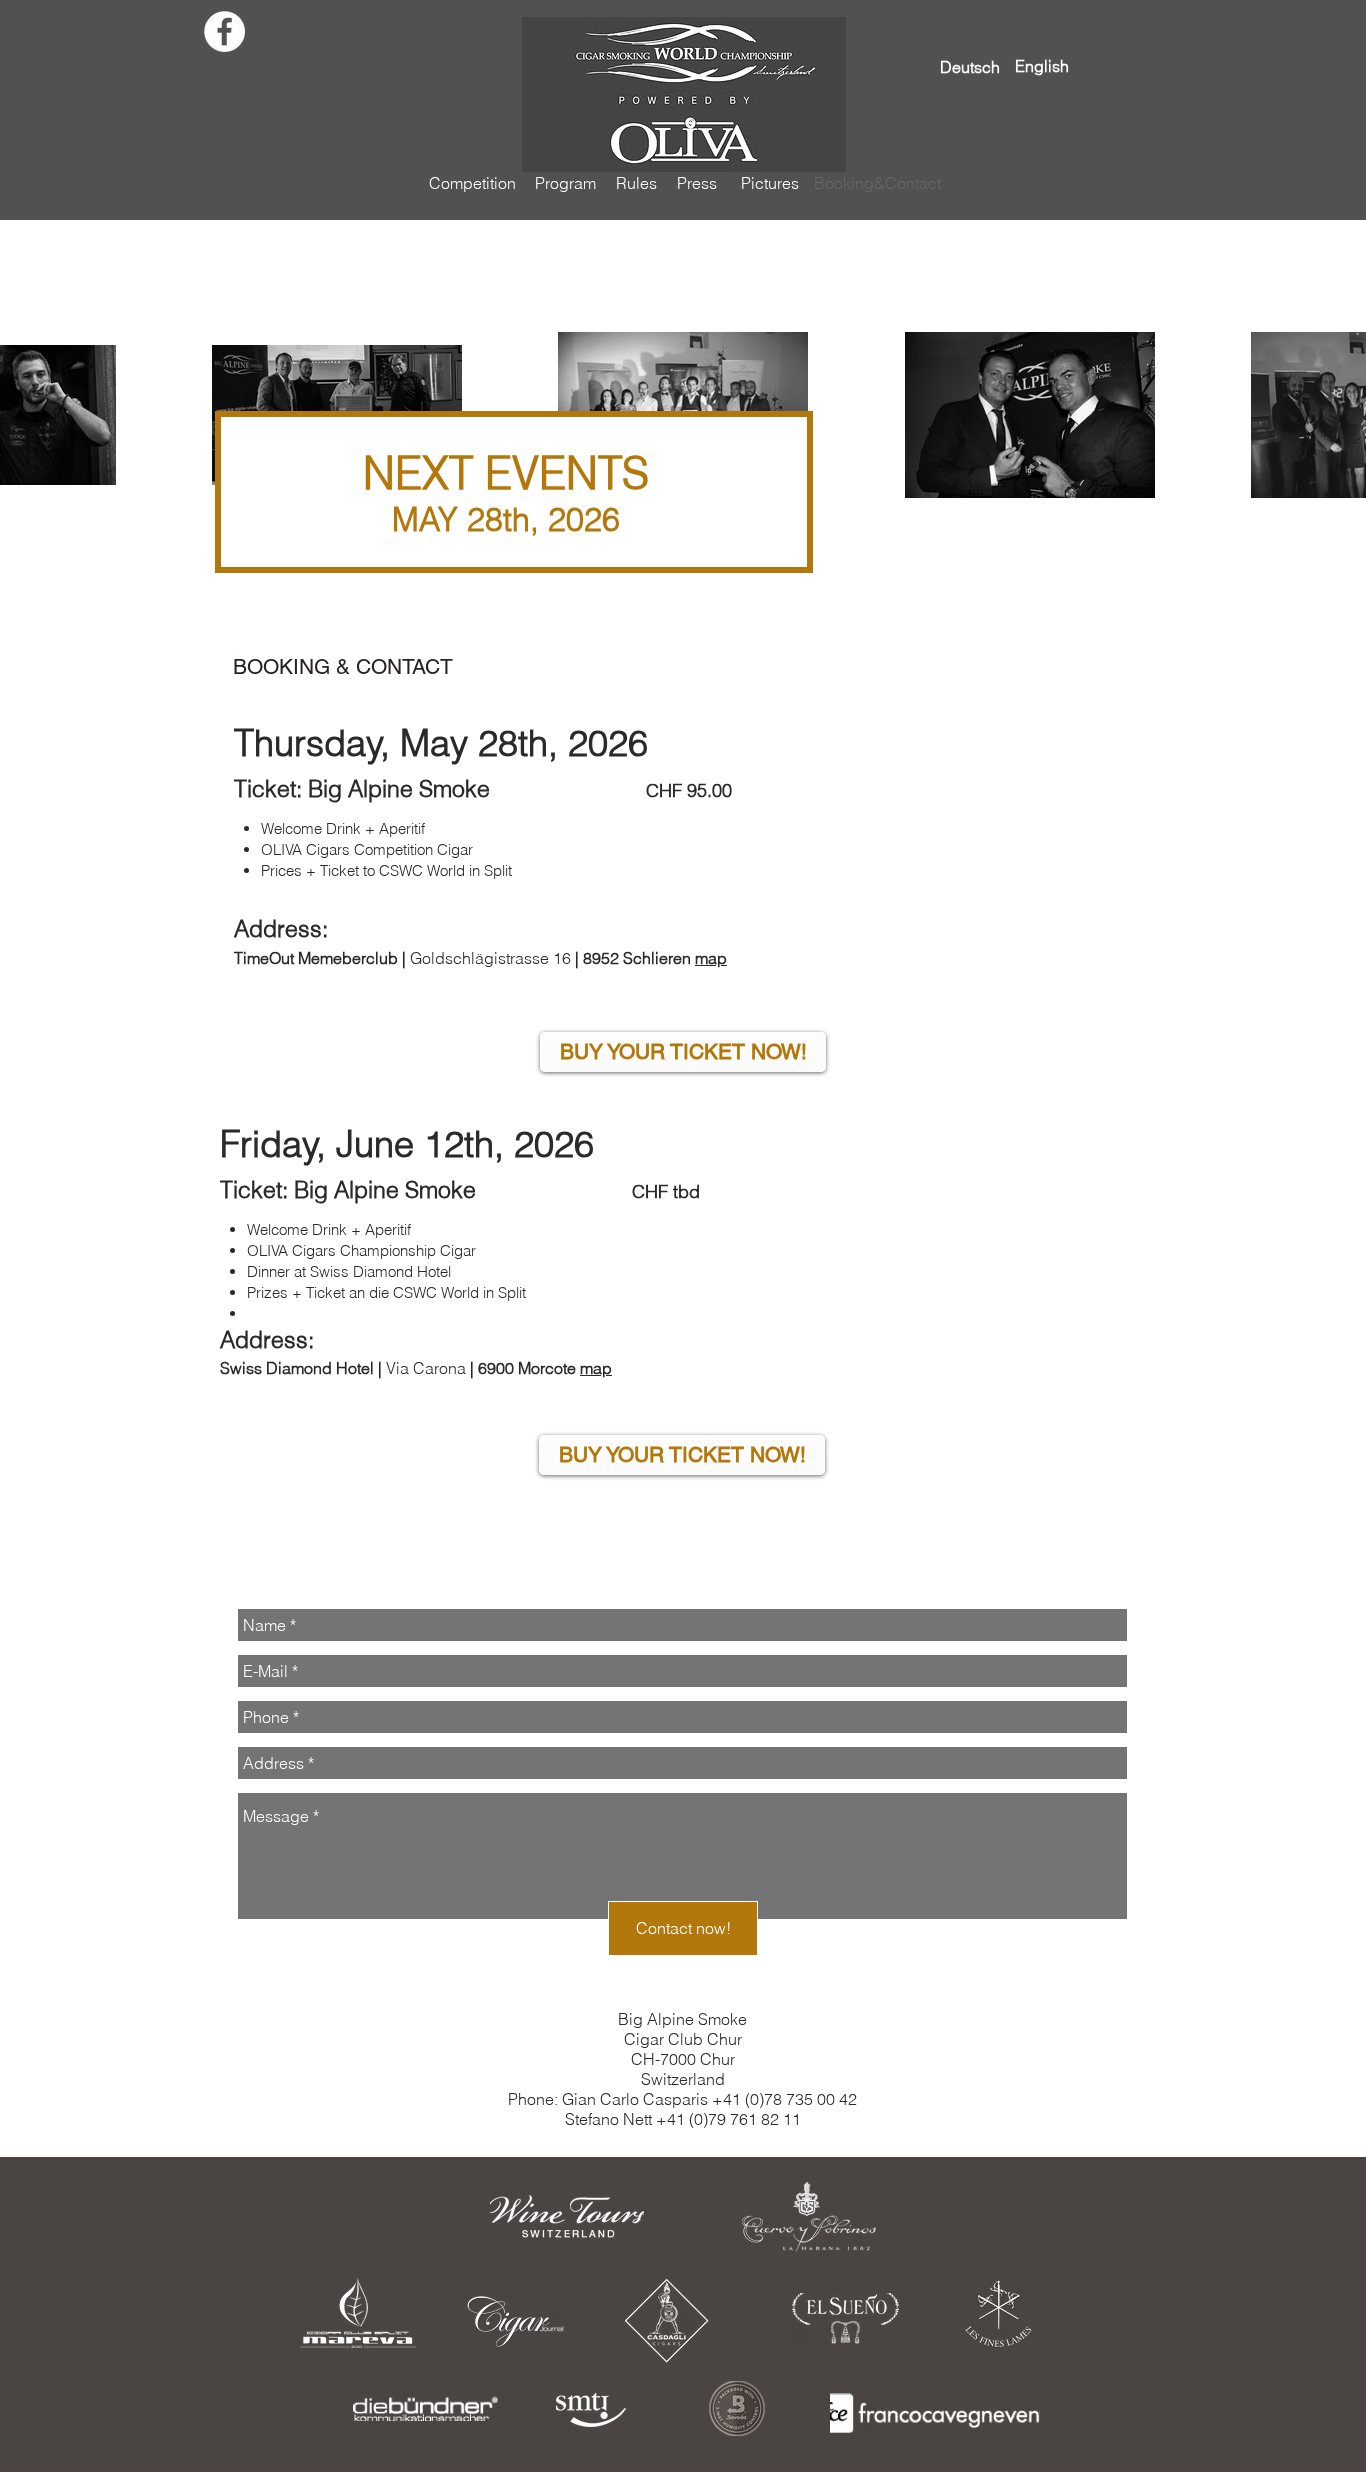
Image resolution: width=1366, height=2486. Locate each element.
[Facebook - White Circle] (224, 31)
